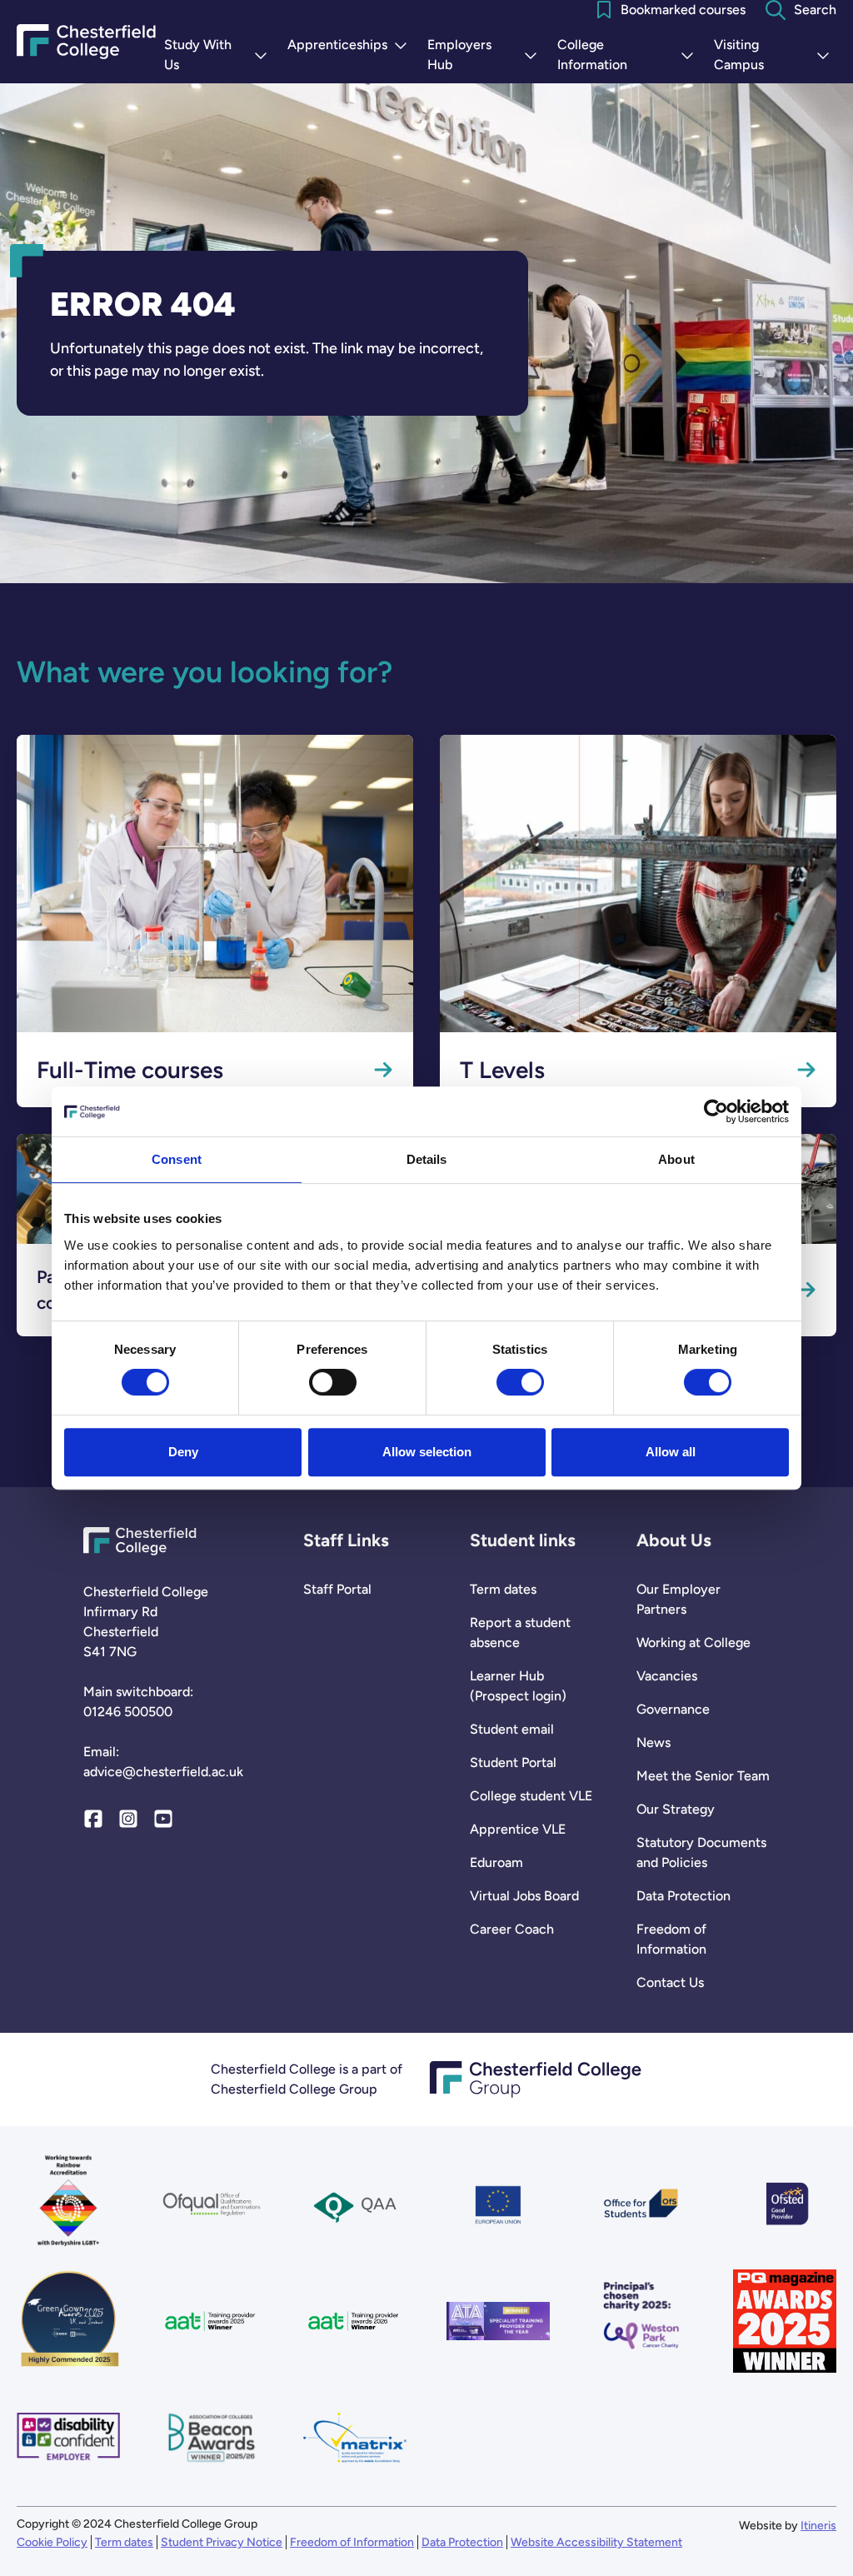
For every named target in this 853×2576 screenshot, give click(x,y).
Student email (512, 1729)
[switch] (333, 1382)
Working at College (693, 1642)
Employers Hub (486, 55)
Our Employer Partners (678, 1599)
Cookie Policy (52, 2542)
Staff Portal (337, 1589)
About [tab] (676, 1159)
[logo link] (641, 2321)
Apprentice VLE (518, 1829)
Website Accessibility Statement (596, 2542)
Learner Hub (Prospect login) (518, 1686)
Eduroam (496, 1862)
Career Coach (512, 1929)
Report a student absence (520, 1632)
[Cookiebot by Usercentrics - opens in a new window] (716, 1111)
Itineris (818, 2526)
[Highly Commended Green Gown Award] (68, 2321)
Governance (673, 1709)
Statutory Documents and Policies (701, 1852)
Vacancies (667, 1676)
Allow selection (427, 1452)
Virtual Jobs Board (524, 1896)
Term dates (503, 1589)
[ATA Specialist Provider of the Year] (498, 2321)
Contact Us (670, 1982)
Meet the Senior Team (703, 1776)
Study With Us (219, 55)
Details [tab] (427, 1159)
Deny (183, 1452)
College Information (629, 55)
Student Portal (513, 1762)
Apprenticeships (351, 46)
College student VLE (531, 1796)
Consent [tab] (177, 1159)
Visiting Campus (775, 55)
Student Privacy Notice (222, 2542)
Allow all (671, 1452)
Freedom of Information (671, 1939)
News (653, 1742)
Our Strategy (676, 1809)
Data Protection (683, 1896)
